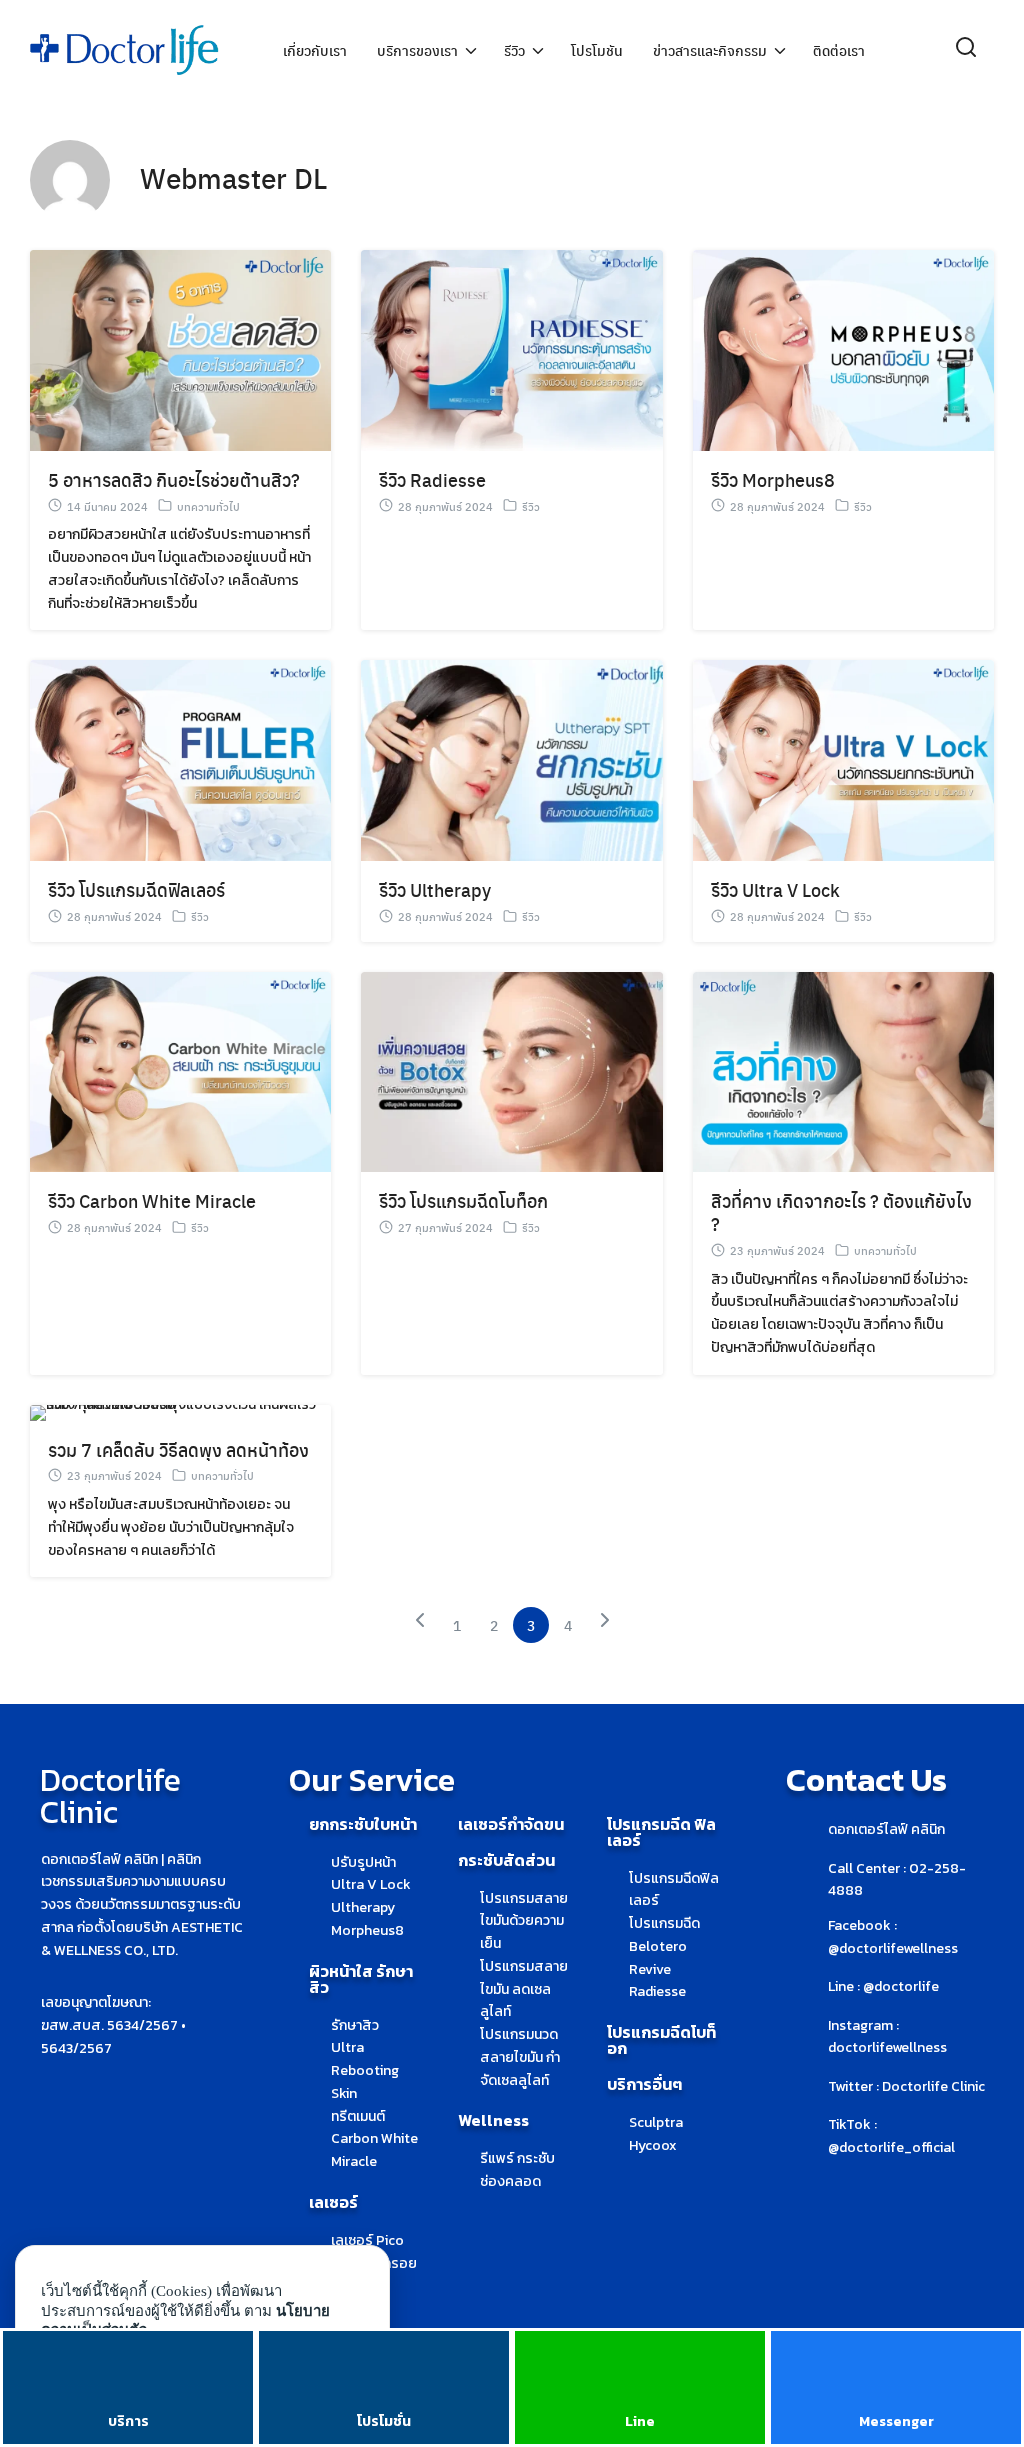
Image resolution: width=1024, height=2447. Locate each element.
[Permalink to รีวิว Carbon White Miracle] (180, 1070)
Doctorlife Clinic (110, 1796)
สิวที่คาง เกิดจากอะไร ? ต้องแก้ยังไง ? (841, 1212)
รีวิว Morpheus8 (773, 479)
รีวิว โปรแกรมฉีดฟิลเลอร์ (136, 889)
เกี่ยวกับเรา (315, 50)
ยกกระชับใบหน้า (363, 1824)
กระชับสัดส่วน (506, 1860)
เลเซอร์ (333, 2202)
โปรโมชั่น (384, 2421)
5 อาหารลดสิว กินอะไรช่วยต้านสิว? (174, 479)
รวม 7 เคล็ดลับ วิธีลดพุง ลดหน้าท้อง (178, 1449)
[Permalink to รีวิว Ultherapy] (511, 759)
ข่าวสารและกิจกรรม (710, 50)
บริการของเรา (417, 50)
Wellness (493, 2120)
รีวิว (514, 50)
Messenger (896, 2421)
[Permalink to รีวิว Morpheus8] (843, 349)
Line (640, 2421)
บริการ (128, 2421)
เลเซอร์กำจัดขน (511, 1824)
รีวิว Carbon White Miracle (152, 1200)
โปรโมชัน (597, 50)
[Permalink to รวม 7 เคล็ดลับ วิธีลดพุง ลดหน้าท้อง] (180, 1411)
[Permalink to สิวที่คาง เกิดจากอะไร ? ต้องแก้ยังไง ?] (843, 1070)
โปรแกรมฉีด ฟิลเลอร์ (661, 1832)
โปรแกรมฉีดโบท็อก (661, 2040)
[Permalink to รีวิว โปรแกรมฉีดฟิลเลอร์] (180, 759)
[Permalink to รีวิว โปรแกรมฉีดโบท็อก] (511, 1070)
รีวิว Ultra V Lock (775, 889)
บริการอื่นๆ (644, 2084)
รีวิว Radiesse (432, 479)
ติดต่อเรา (839, 50)
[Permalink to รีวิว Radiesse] (511, 349)
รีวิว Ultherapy (435, 889)
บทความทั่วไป (208, 506)
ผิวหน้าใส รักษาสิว (361, 1979)
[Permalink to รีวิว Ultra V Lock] (843, 759)
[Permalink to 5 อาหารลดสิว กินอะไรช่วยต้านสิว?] (180, 349)
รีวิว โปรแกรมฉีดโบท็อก (463, 1200)
